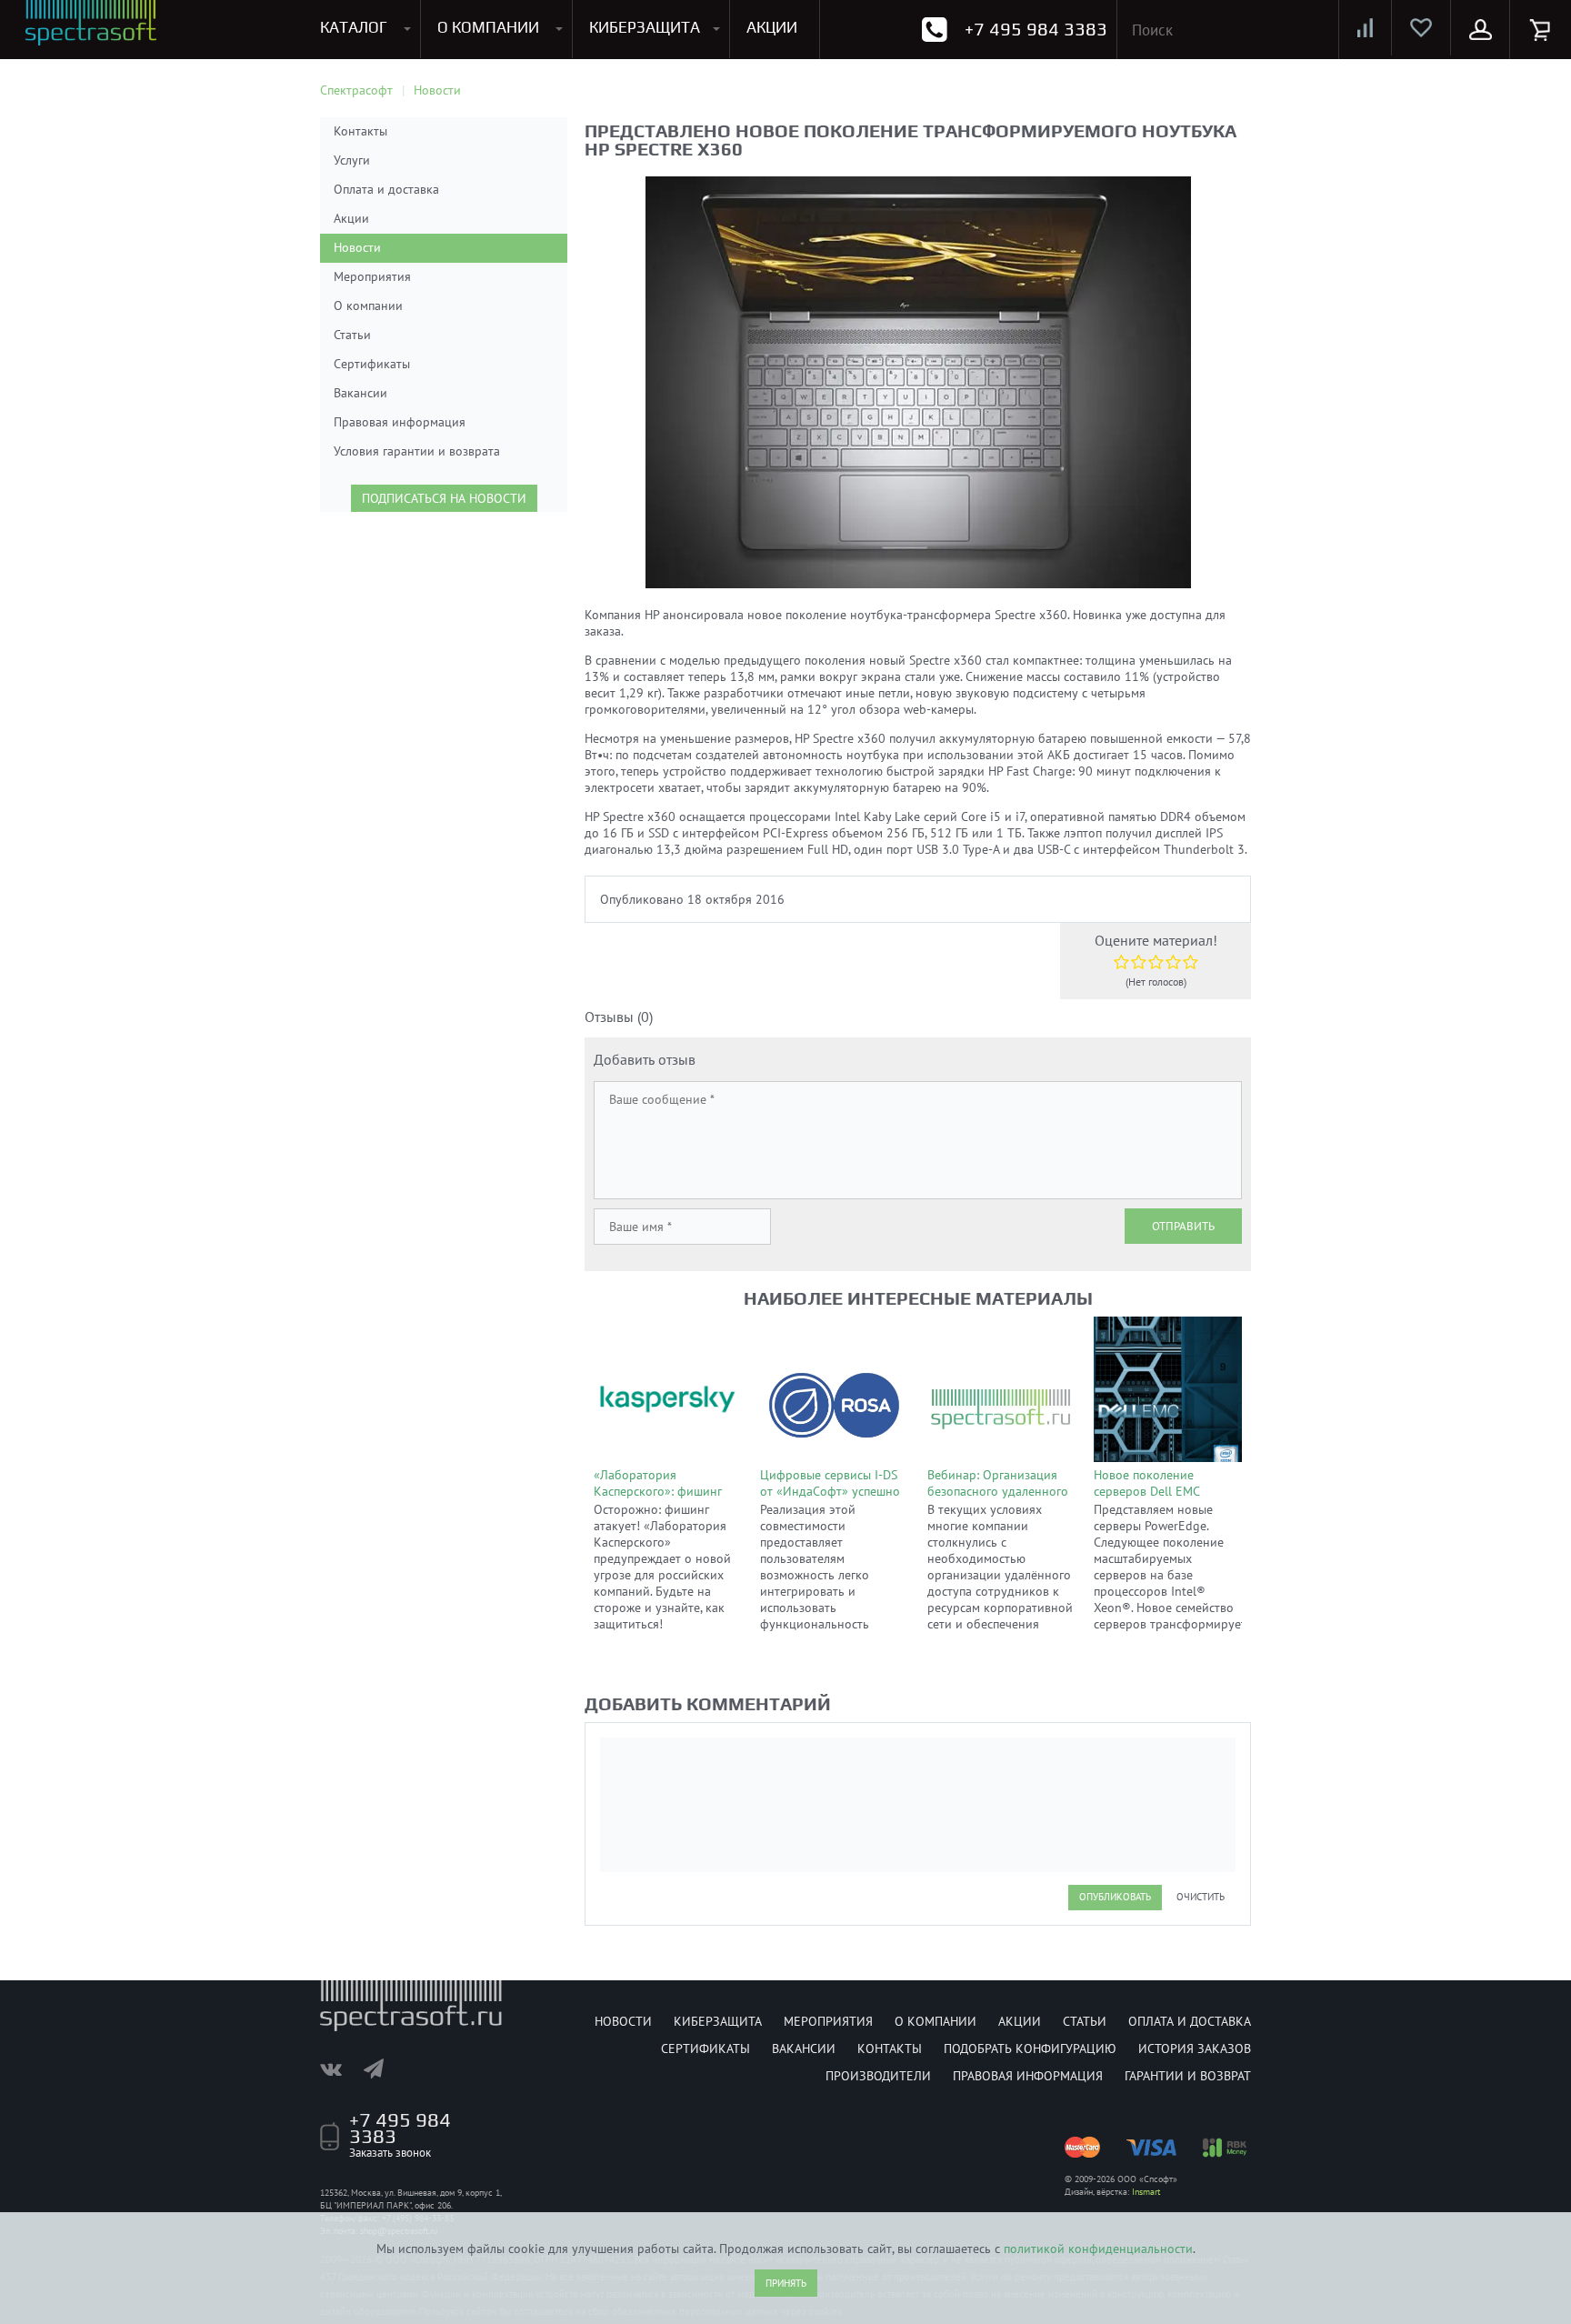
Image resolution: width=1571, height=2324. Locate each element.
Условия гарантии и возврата (417, 451)
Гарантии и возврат (1188, 2076)
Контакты (360, 131)
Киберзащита (718, 2021)
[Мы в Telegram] (383, 2069)
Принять (786, 2283)
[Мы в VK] (340, 2069)
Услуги (352, 160)
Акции (351, 218)
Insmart (1146, 2192)
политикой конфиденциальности (1098, 2249)
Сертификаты (372, 364)
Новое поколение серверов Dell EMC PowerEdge (1146, 1491)
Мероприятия (372, 276)
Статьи (352, 335)
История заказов (1195, 2049)
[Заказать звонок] (934, 30)
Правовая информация (400, 422)
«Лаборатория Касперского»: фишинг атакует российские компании (658, 1499)
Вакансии (360, 393)
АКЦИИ (772, 27)
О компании (368, 306)
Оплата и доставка (386, 189)
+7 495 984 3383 (1036, 29)
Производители (878, 2076)
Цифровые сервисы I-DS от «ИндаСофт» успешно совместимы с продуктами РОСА (830, 1499)
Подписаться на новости (444, 498)
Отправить (1183, 1226)
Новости (357, 247)
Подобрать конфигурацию (1030, 2049)
